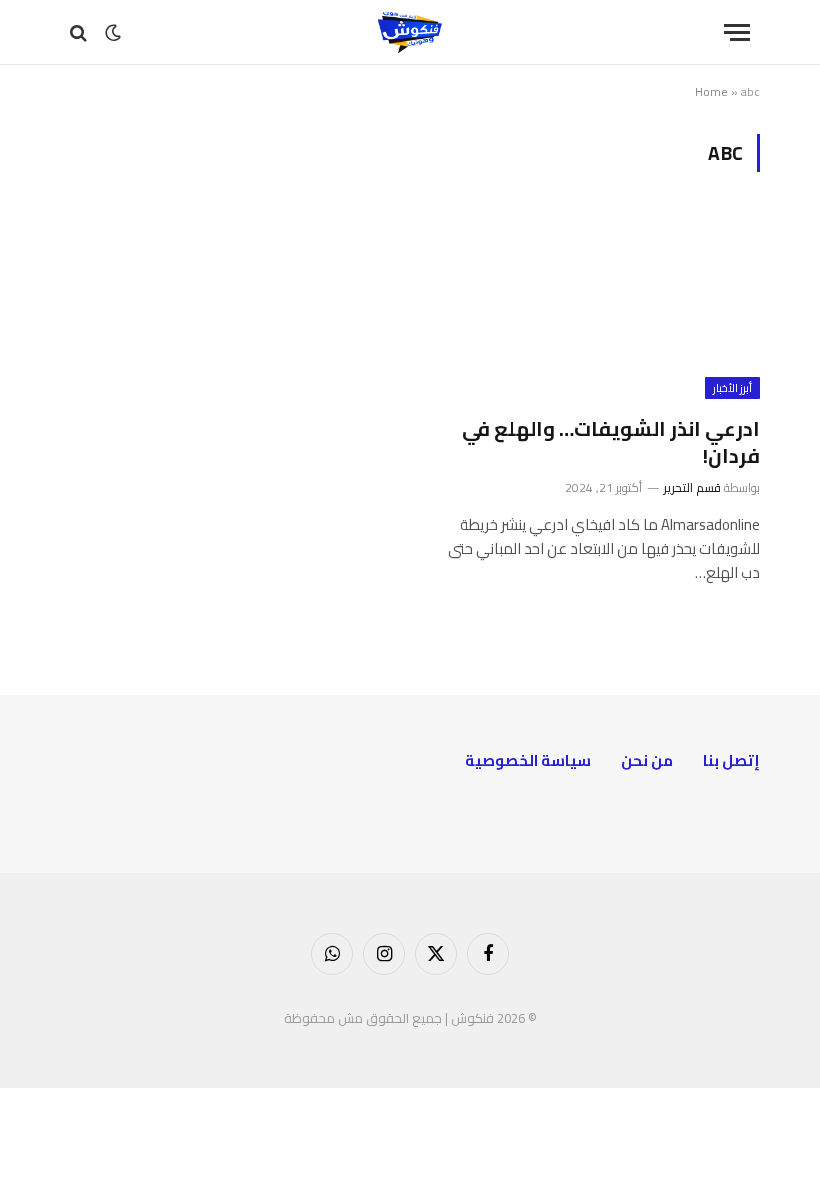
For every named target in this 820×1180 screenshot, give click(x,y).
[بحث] (80, 32)
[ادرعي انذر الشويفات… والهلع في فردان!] (594, 305)
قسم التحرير (692, 487)
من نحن (647, 760)
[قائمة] (737, 32)
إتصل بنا (731, 760)
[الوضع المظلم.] (113, 33)
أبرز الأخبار (732, 388)
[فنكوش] (410, 32)
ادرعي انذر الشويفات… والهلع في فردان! (611, 442)
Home (711, 91)
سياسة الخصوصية (528, 760)
